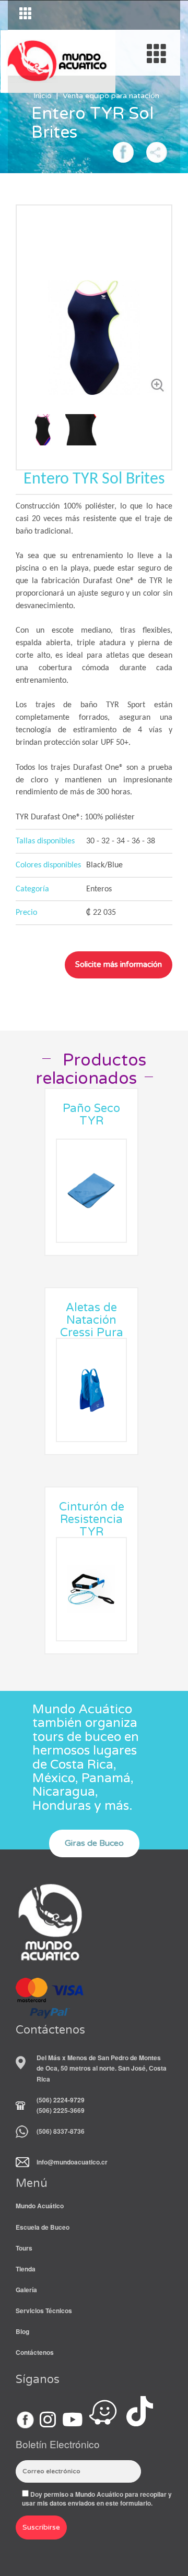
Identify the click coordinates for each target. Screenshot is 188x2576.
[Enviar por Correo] (157, 151)
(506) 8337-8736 (61, 2131)
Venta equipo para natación (111, 96)
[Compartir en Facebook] (123, 151)
